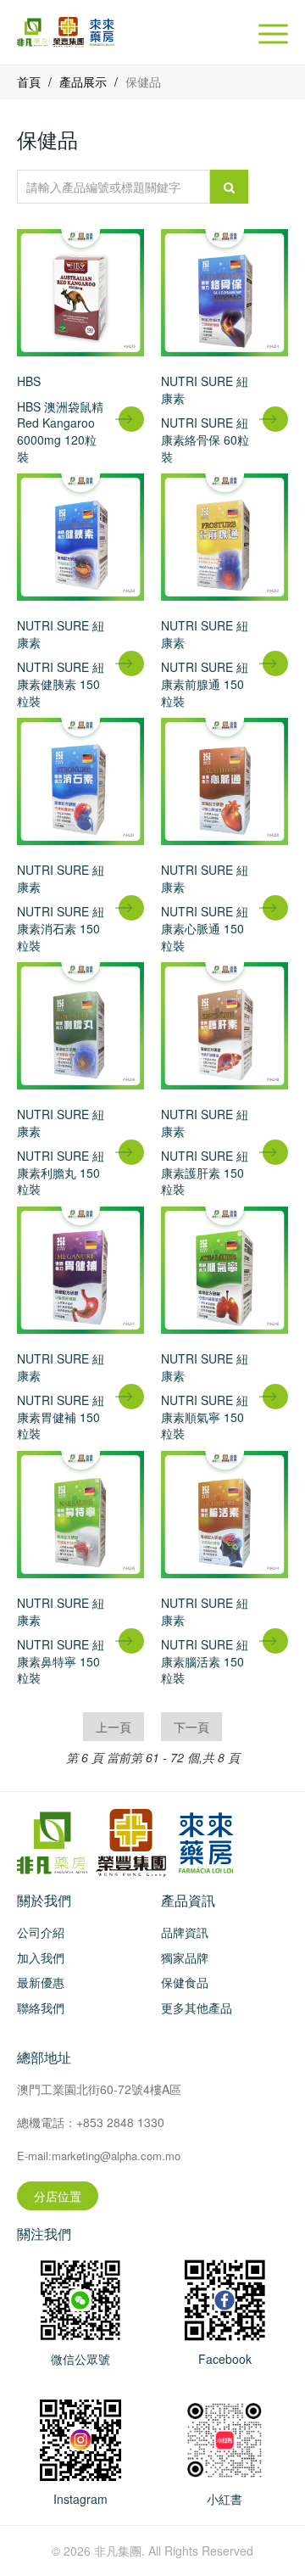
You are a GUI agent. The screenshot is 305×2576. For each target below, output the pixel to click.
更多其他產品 (197, 2008)
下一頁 (191, 1727)
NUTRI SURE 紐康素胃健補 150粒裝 (61, 1417)
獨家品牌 (185, 1957)
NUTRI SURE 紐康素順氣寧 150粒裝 (205, 1417)
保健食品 (185, 1982)
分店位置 (58, 2196)
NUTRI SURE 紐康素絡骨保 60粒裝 (205, 439)
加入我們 (41, 1957)
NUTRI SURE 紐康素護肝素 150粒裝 (205, 1172)
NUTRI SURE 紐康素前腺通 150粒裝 (205, 683)
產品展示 (83, 81)
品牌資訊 (185, 1932)
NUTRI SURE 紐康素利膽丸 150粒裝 (61, 1172)
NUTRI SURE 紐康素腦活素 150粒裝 (205, 1661)
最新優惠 (41, 1982)
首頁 (29, 81)
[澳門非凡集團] (225, 2298)
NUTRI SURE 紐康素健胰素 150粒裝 (61, 683)
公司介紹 (41, 1932)
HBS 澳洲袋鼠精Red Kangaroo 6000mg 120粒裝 (60, 431)
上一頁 (114, 1727)
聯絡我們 (41, 2008)
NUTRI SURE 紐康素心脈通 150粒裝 (205, 928)
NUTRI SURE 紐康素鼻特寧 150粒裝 (61, 1661)
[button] (273, 34)
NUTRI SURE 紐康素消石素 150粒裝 (61, 928)
